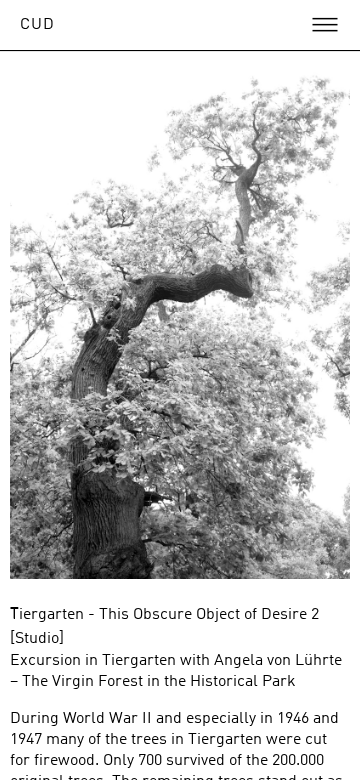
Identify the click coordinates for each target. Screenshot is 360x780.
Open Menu (325, 25)
